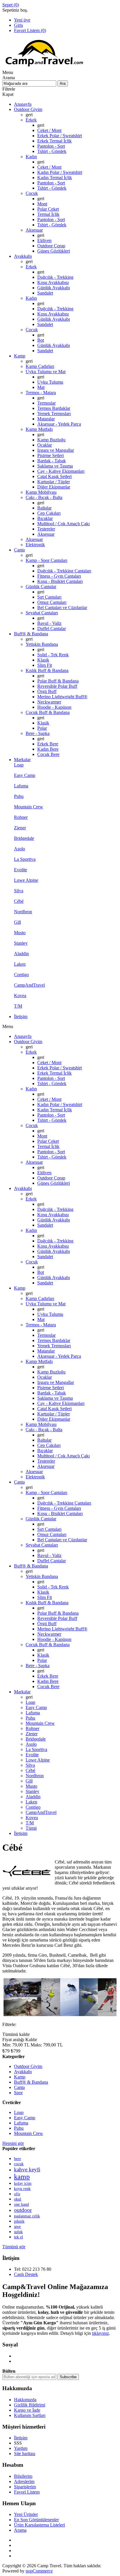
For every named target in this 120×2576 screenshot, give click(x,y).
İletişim (21, 2438)
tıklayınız (100, 2333)
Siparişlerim (25, 2487)
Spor (18, 2093)
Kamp (20, 2077)
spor (17, 2226)
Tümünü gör (14, 2247)
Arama (20, 2530)
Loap (19, 2112)
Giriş (18, 25)
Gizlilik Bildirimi (30, 2405)
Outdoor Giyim (28, 2066)
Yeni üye (22, 20)
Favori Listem (27, 2492)
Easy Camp (25, 2118)
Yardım (21, 2448)
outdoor (23, 2210)
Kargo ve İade (27, 2410)
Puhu (19, 2128)
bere (17, 2159)
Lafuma (21, 2123)
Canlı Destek (26, 2274)
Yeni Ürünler (26, 2514)
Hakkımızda (25, 2400)
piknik (19, 2221)
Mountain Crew (29, 2133)
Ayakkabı (23, 2072)
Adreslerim (24, 2481)
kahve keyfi (27, 2169)
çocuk (19, 2164)
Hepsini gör (13, 2143)
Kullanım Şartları (30, 2415)
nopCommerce (39, 2571)
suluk (18, 2232)
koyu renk (22, 2189)
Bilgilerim (23, 2476)
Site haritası (25, 2454)
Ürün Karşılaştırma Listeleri (39, 2525)
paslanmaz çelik (27, 2216)
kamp (22, 2177)
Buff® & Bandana (31, 2082)
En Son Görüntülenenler (36, 2520)
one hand (21, 2204)
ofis (17, 2194)
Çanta (19, 2087)
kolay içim (23, 2183)
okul (18, 2199)
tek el (18, 2237)
